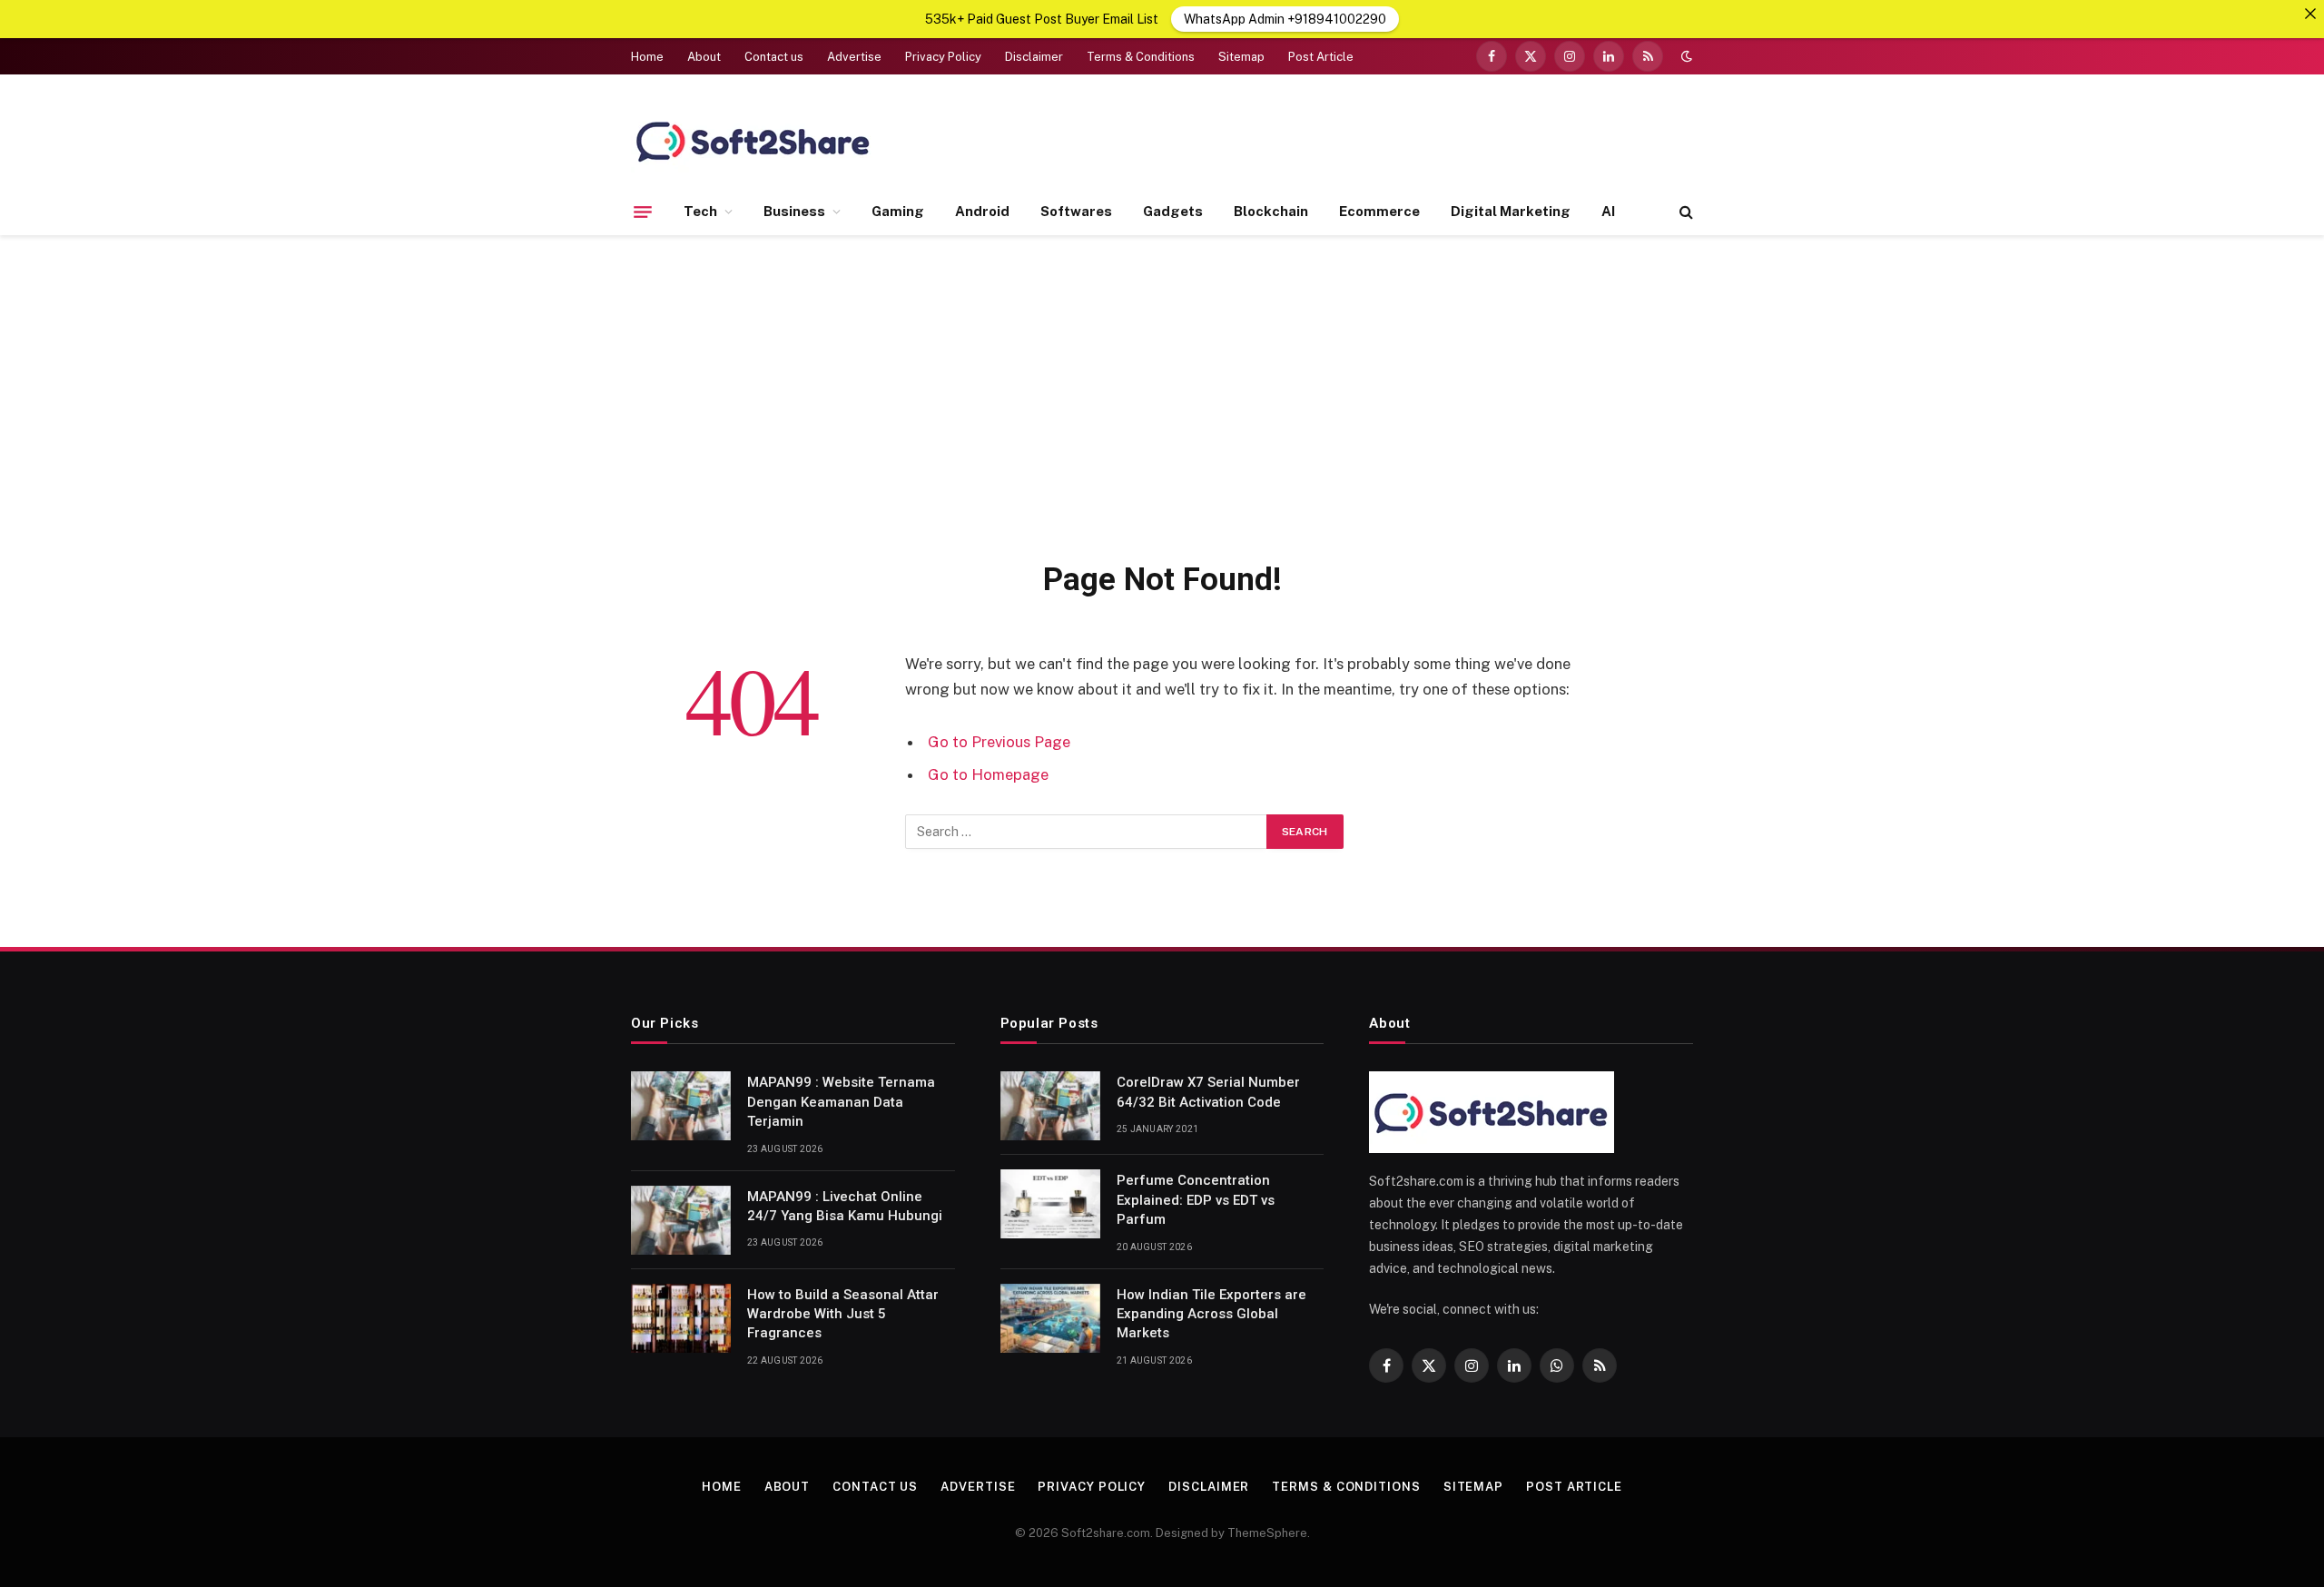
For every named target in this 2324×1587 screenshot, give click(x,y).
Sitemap (1241, 57)
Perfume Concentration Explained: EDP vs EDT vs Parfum (1196, 1200)
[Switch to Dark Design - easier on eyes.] (1685, 56)
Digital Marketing (1511, 211)
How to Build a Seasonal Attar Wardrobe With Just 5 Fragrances (843, 1314)
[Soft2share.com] (753, 141)
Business (794, 211)
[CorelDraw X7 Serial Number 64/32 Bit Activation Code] (1050, 1106)
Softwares (1076, 211)
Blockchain (1271, 211)
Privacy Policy (943, 57)
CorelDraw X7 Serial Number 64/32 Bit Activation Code (1208, 1092)
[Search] (1684, 212)
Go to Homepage (988, 774)
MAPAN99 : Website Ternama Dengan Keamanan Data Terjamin (841, 1102)
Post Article (1321, 57)
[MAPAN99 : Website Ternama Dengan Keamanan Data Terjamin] (681, 1106)
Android (982, 211)
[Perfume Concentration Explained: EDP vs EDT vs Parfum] (1050, 1204)
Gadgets (1173, 211)
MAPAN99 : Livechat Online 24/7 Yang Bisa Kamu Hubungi (845, 1206)
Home (647, 57)
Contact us (774, 57)
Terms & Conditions (1141, 57)
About (704, 57)
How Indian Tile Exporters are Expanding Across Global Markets (1211, 1314)
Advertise (854, 57)
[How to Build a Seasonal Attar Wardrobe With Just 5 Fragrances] (681, 1318)
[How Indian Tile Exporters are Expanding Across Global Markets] (1050, 1318)
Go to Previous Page (999, 742)
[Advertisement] (1162, 394)
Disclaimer (1034, 57)
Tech (700, 211)
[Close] (2310, 14)
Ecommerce (1379, 211)
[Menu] (643, 212)
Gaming (898, 211)
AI (1608, 211)
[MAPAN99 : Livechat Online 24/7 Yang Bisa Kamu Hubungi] (681, 1220)
